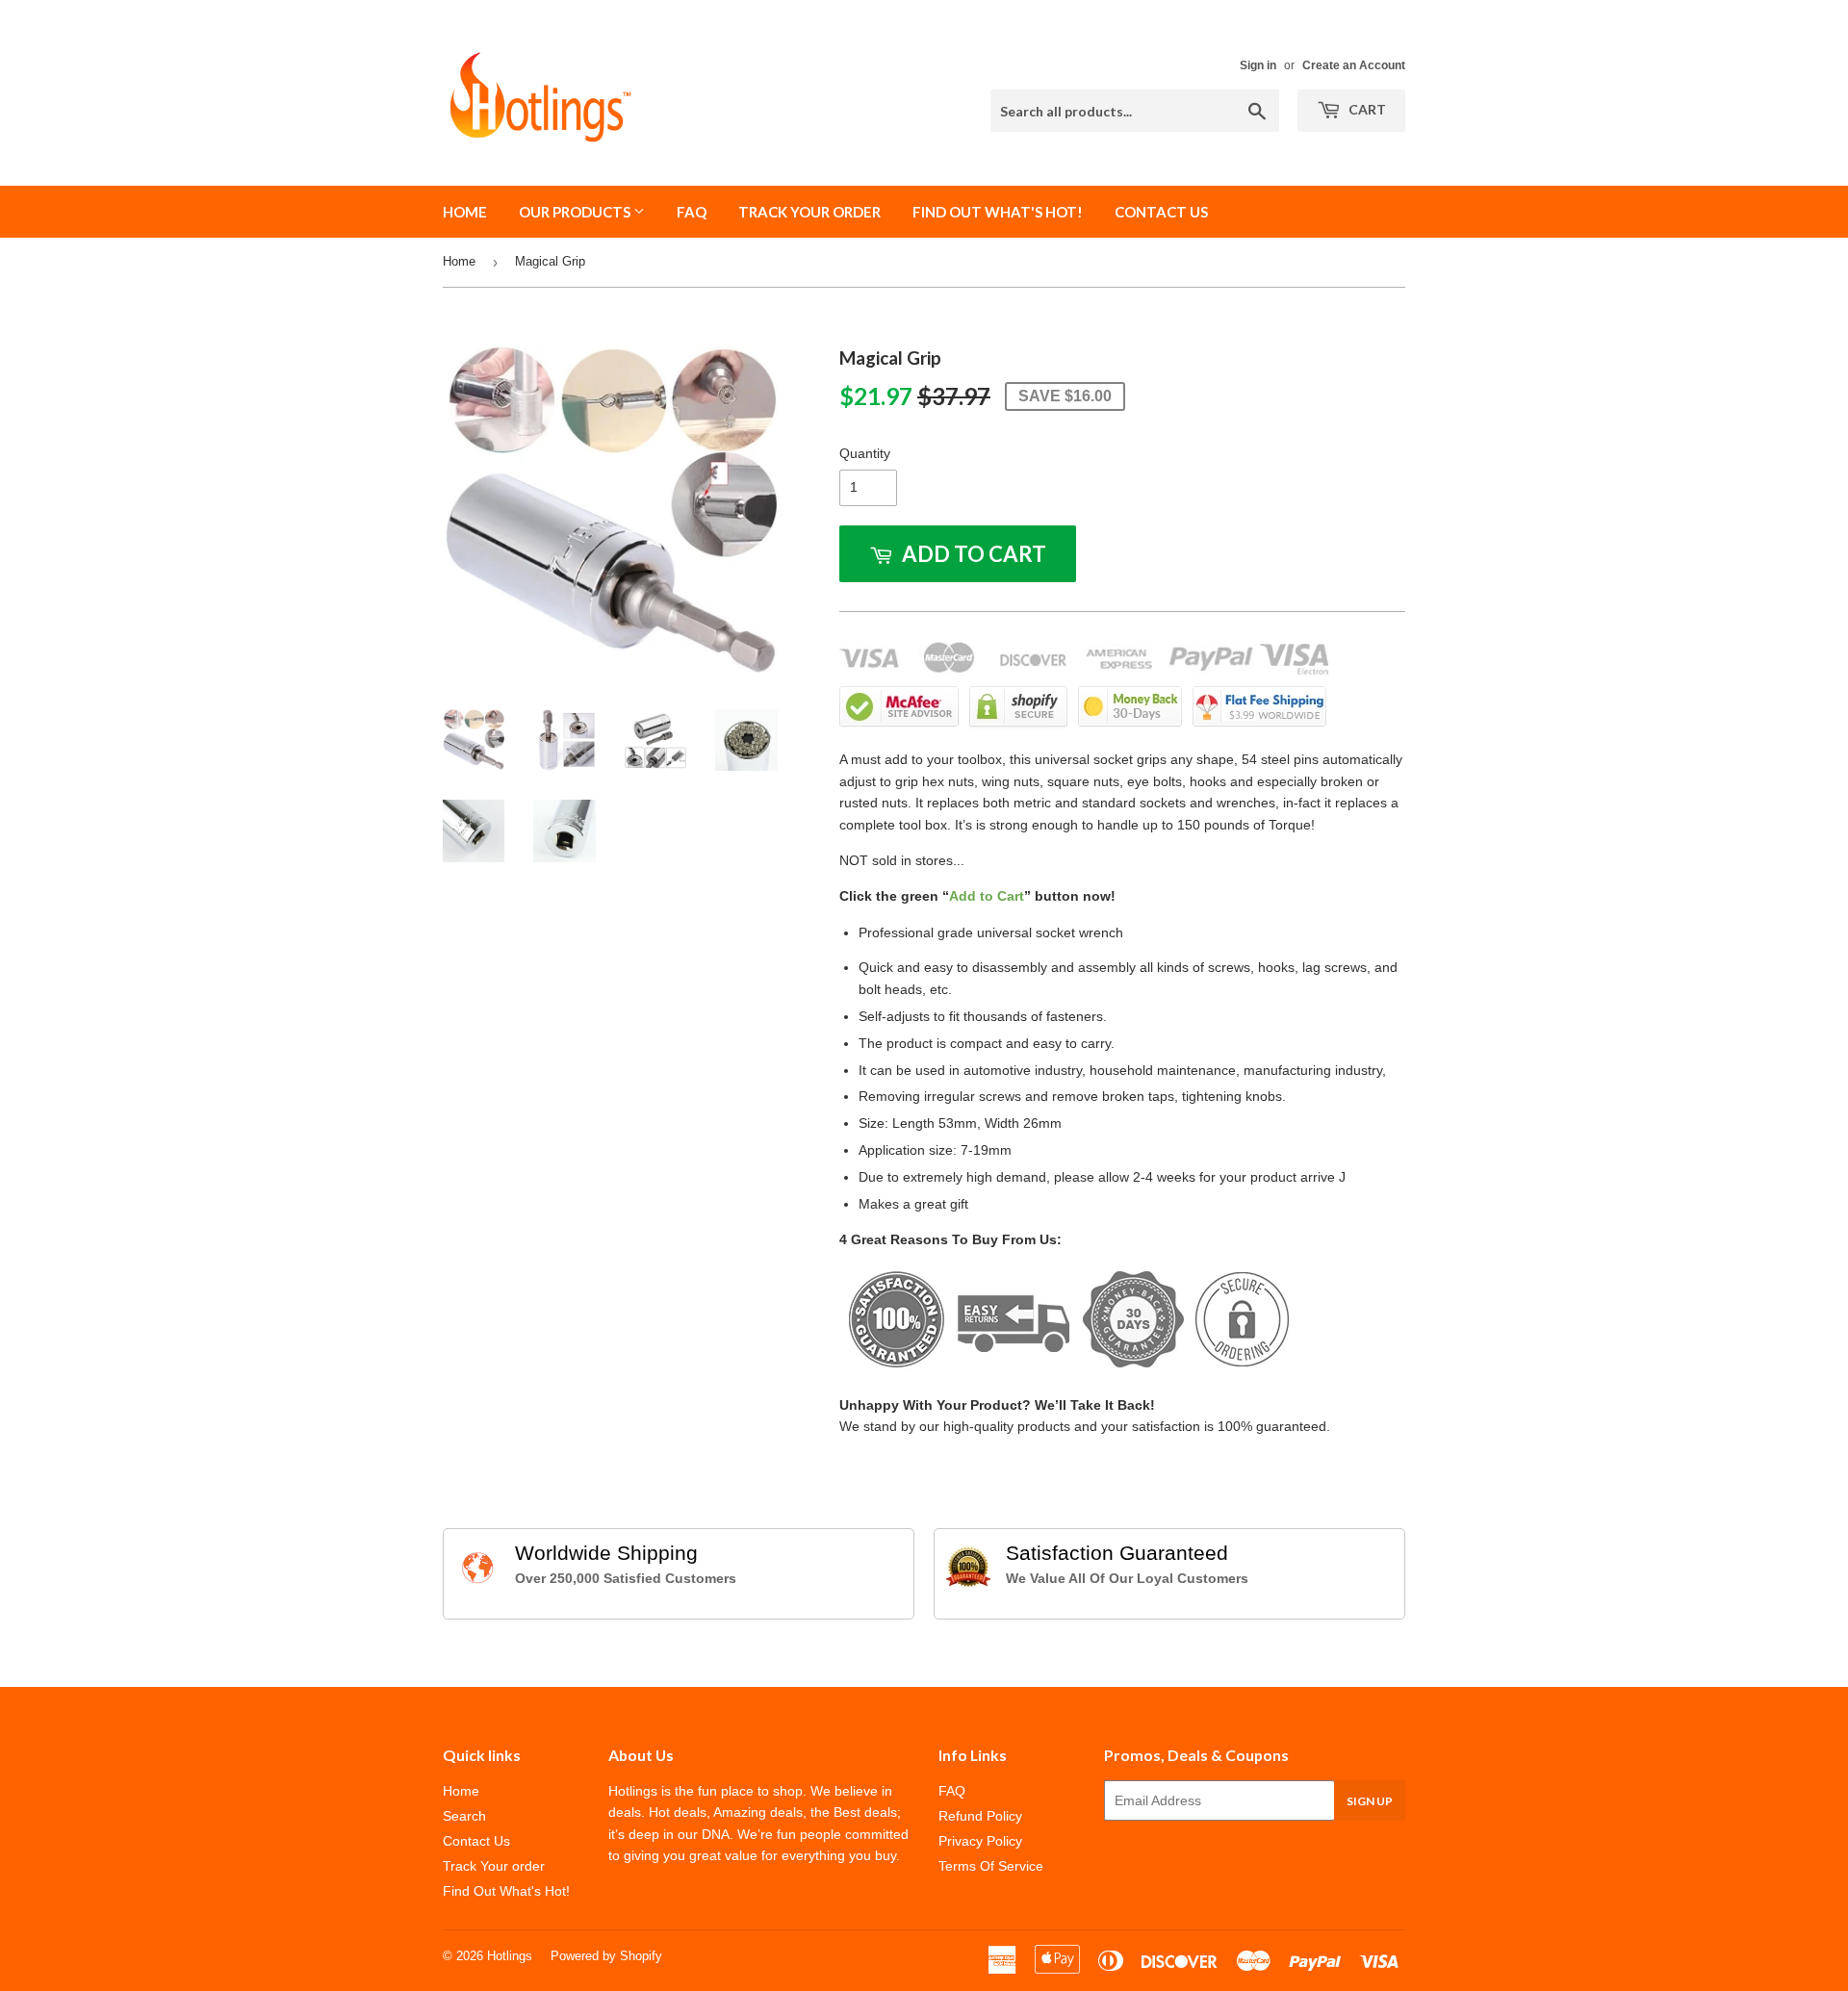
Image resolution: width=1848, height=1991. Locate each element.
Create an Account (1354, 65)
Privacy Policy (980, 1841)
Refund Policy (980, 1816)
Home (465, 212)
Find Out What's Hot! (998, 212)
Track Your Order (809, 212)
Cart (1366, 109)
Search (464, 1816)
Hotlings (510, 1956)
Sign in (1258, 65)
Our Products (576, 212)
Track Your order (494, 1866)
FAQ (692, 212)
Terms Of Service (991, 1866)
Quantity (865, 453)
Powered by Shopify (606, 1956)
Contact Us (1161, 212)
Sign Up (1370, 1801)
